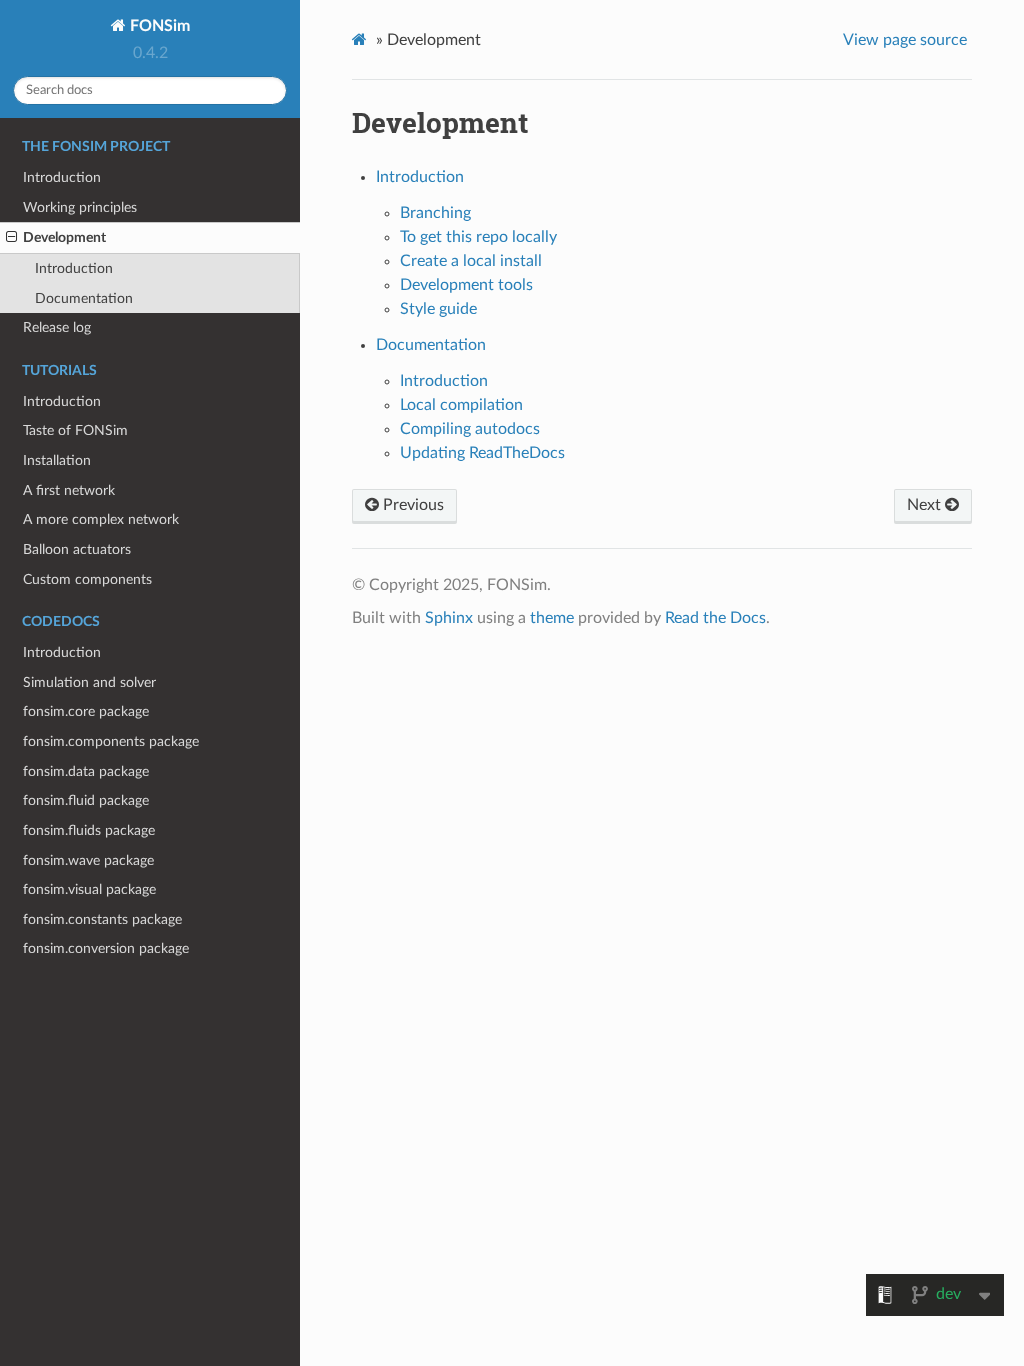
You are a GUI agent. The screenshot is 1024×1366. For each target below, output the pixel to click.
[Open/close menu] (11, 238)
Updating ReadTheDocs (482, 453)
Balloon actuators (77, 549)
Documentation (84, 298)
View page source (905, 40)
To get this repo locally (478, 237)
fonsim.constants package (102, 919)
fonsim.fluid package (86, 800)
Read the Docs (715, 618)
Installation (57, 460)
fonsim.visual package (89, 889)
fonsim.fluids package (89, 830)
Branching (435, 213)
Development (64, 237)
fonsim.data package (86, 771)
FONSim (158, 26)
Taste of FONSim (75, 430)
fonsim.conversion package (106, 948)
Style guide (438, 309)
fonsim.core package (86, 711)
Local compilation (461, 405)
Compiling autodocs (470, 429)
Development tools (466, 285)
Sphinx (449, 618)
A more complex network (101, 519)
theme (552, 618)
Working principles (80, 207)
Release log (57, 327)
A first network (69, 490)
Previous (411, 505)
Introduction (62, 177)
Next (926, 505)
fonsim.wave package (88, 860)
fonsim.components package (111, 741)
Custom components (87, 579)
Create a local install (471, 261)
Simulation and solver (89, 682)
